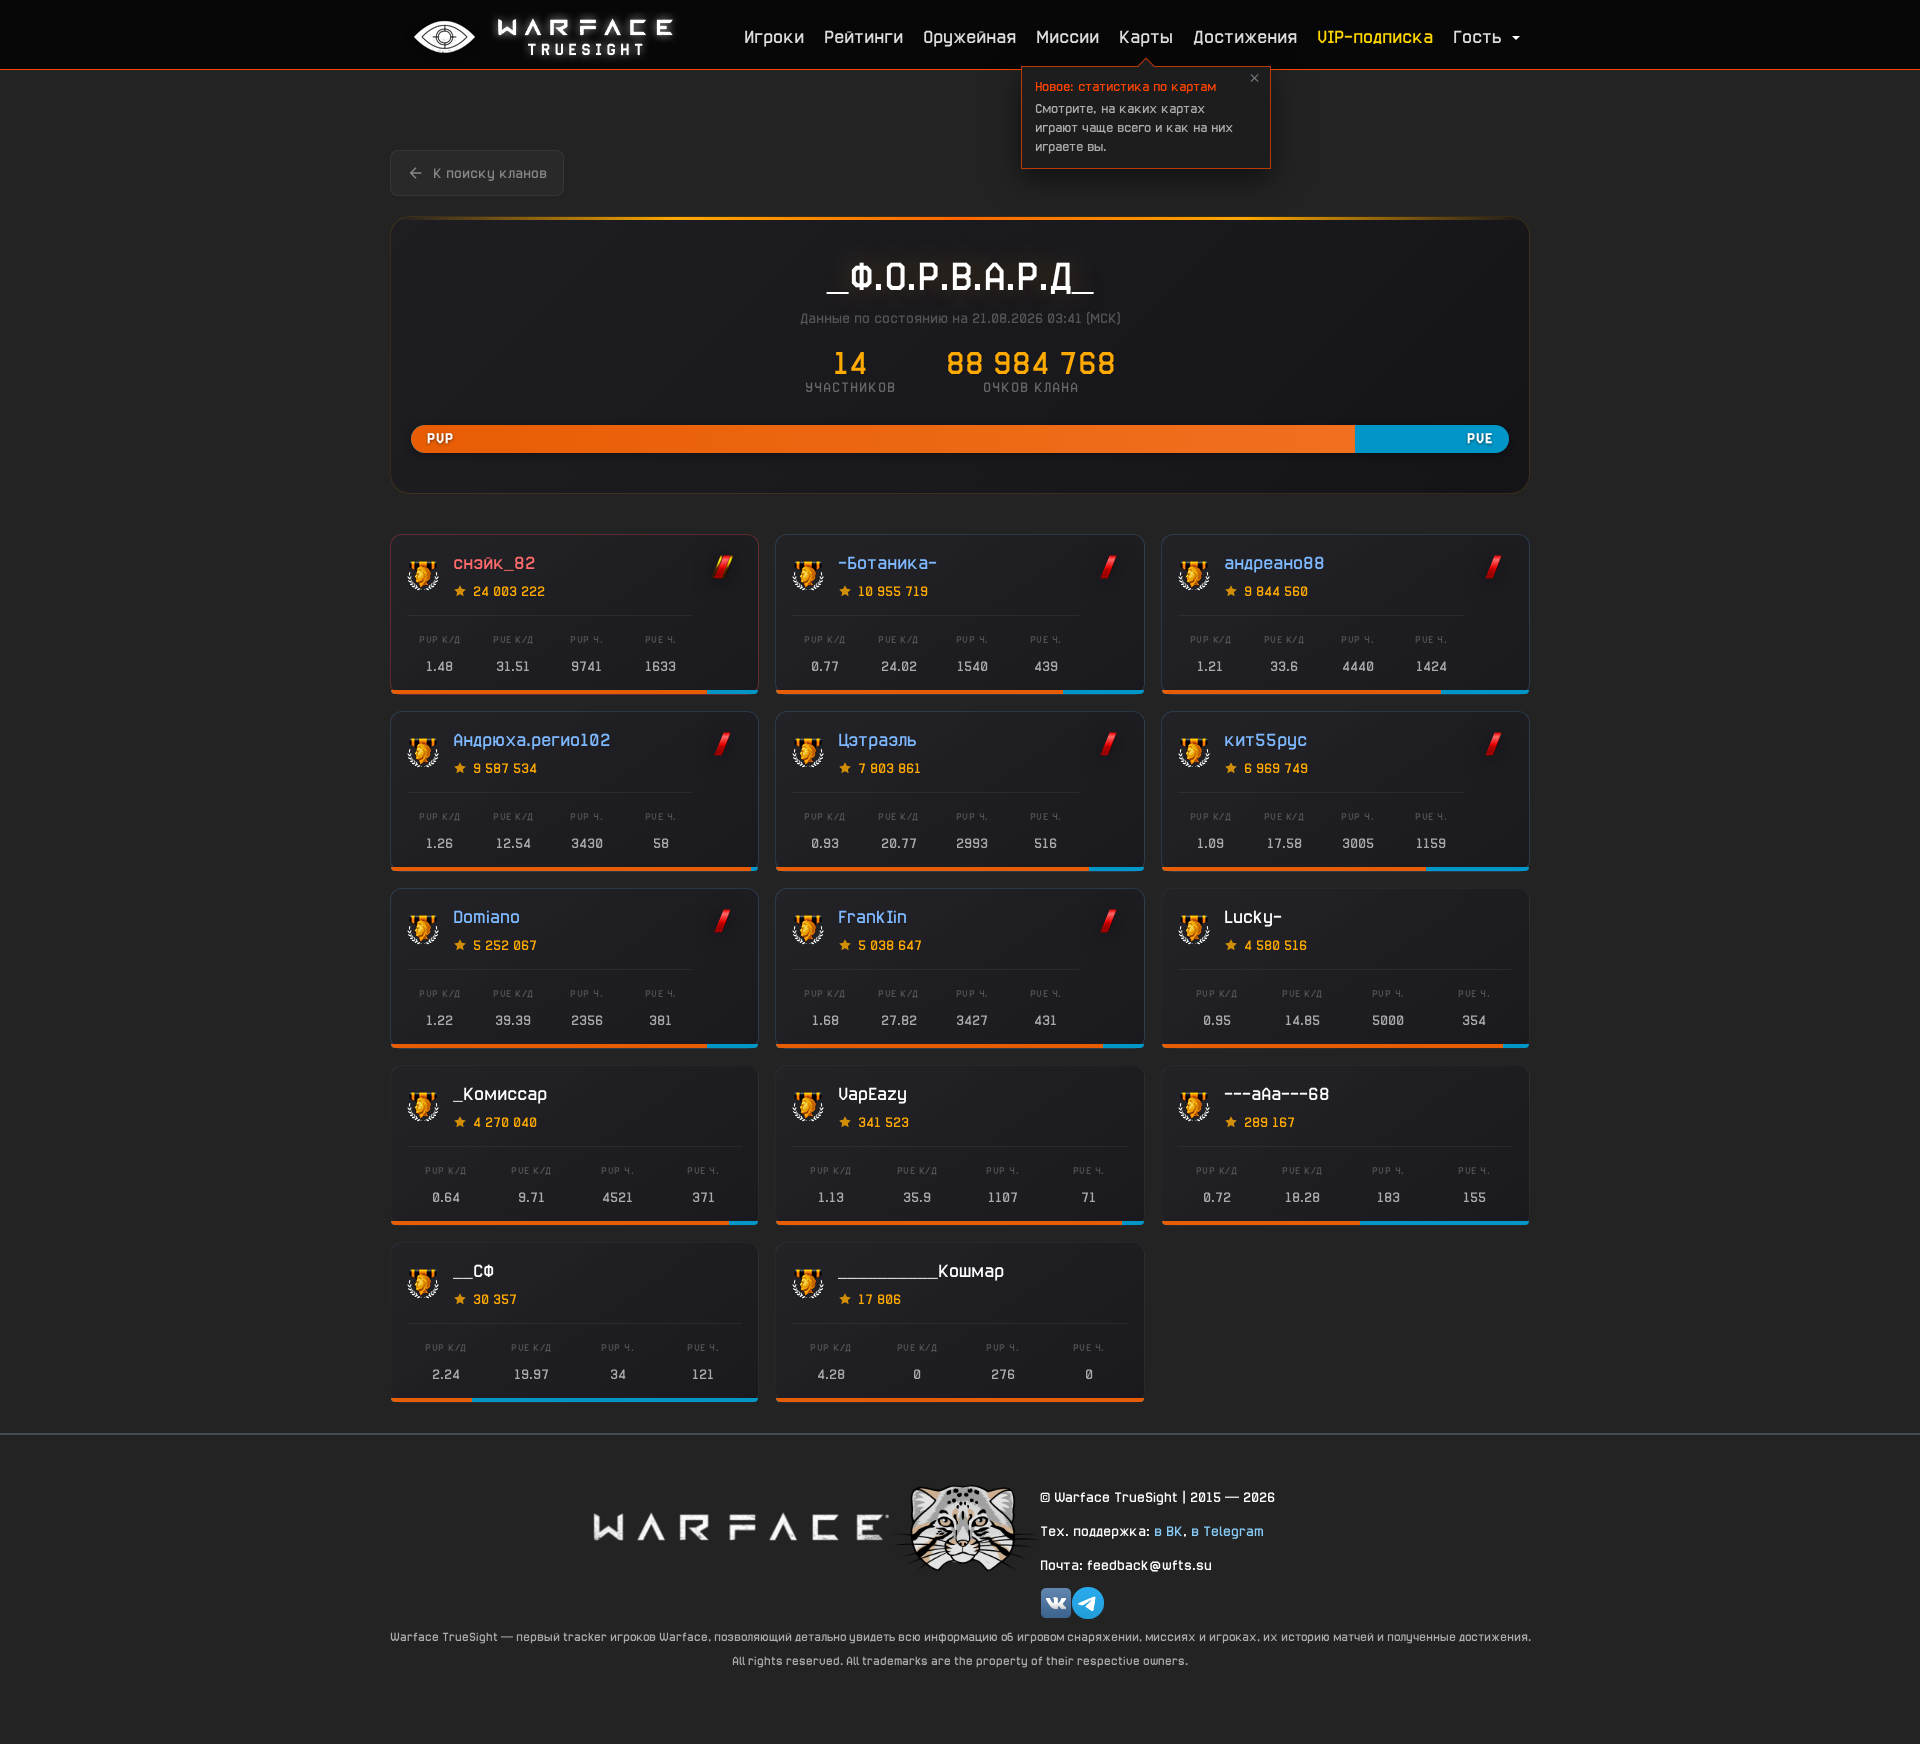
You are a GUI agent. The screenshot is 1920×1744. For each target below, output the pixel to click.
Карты (1146, 36)
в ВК (1168, 1531)
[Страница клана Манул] (965, 1526)
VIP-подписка (1375, 36)
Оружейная (969, 36)
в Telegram (1227, 1531)
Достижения (1245, 36)
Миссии (1067, 36)
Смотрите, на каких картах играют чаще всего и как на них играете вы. (1134, 116)
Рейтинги (863, 36)
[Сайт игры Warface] (740, 1526)
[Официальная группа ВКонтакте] (1056, 1603)
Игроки (774, 36)
